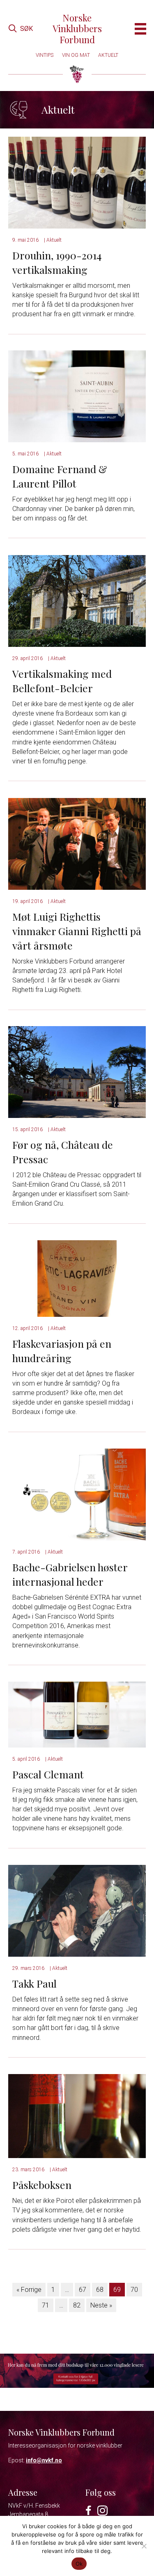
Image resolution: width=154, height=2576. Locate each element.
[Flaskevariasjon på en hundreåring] (77, 1278)
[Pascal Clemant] (77, 1714)
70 (134, 2290)
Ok (79, 2564)
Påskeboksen (42, 2185)
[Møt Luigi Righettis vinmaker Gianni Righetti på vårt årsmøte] (77, 843)
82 (77, 2305)
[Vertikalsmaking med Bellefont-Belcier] (77, 601)
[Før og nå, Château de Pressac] (77, 1072)
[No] (144, 2546)
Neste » (101, 2305)
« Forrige (29, 2290)
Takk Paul (34, 1983)
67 (83, 2290)
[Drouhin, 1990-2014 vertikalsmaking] (77, 182)
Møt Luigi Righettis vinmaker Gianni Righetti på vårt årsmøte (77, 931)
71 (46, 2305)
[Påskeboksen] (77, 2115)
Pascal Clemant (48, 1774)
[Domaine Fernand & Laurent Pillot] (77, 396)
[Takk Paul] (77, 1910)
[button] (21, 29)
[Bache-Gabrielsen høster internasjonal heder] (77, 1494)
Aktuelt (54, 240)
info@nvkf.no (44, 2460)
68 (100, 2290)
